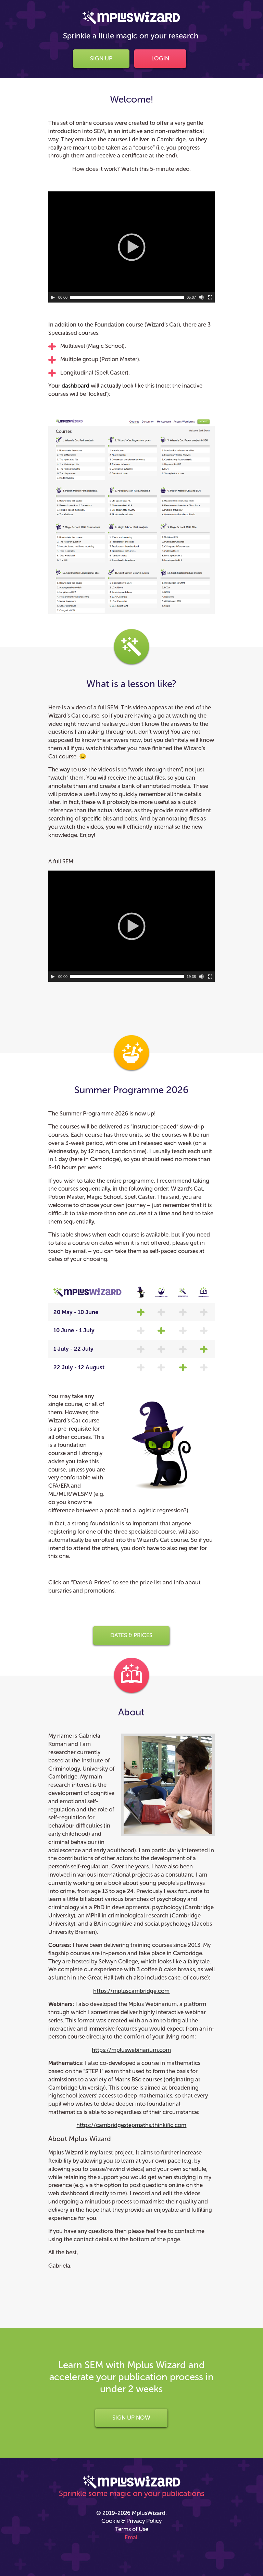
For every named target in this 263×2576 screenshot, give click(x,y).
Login (160, 58)
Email (132, 2537)
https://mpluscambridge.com (131, 1991)
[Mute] (201, 297)
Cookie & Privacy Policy (131, 2521)
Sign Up (101, 58)
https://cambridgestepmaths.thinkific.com (131, 2125)
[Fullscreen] (210, 297)
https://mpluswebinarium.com (131, 2050)
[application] (131, 247)
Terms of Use (132, 2529)
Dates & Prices (131, 1635)
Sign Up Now (131, 2418)
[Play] (53, 297)
